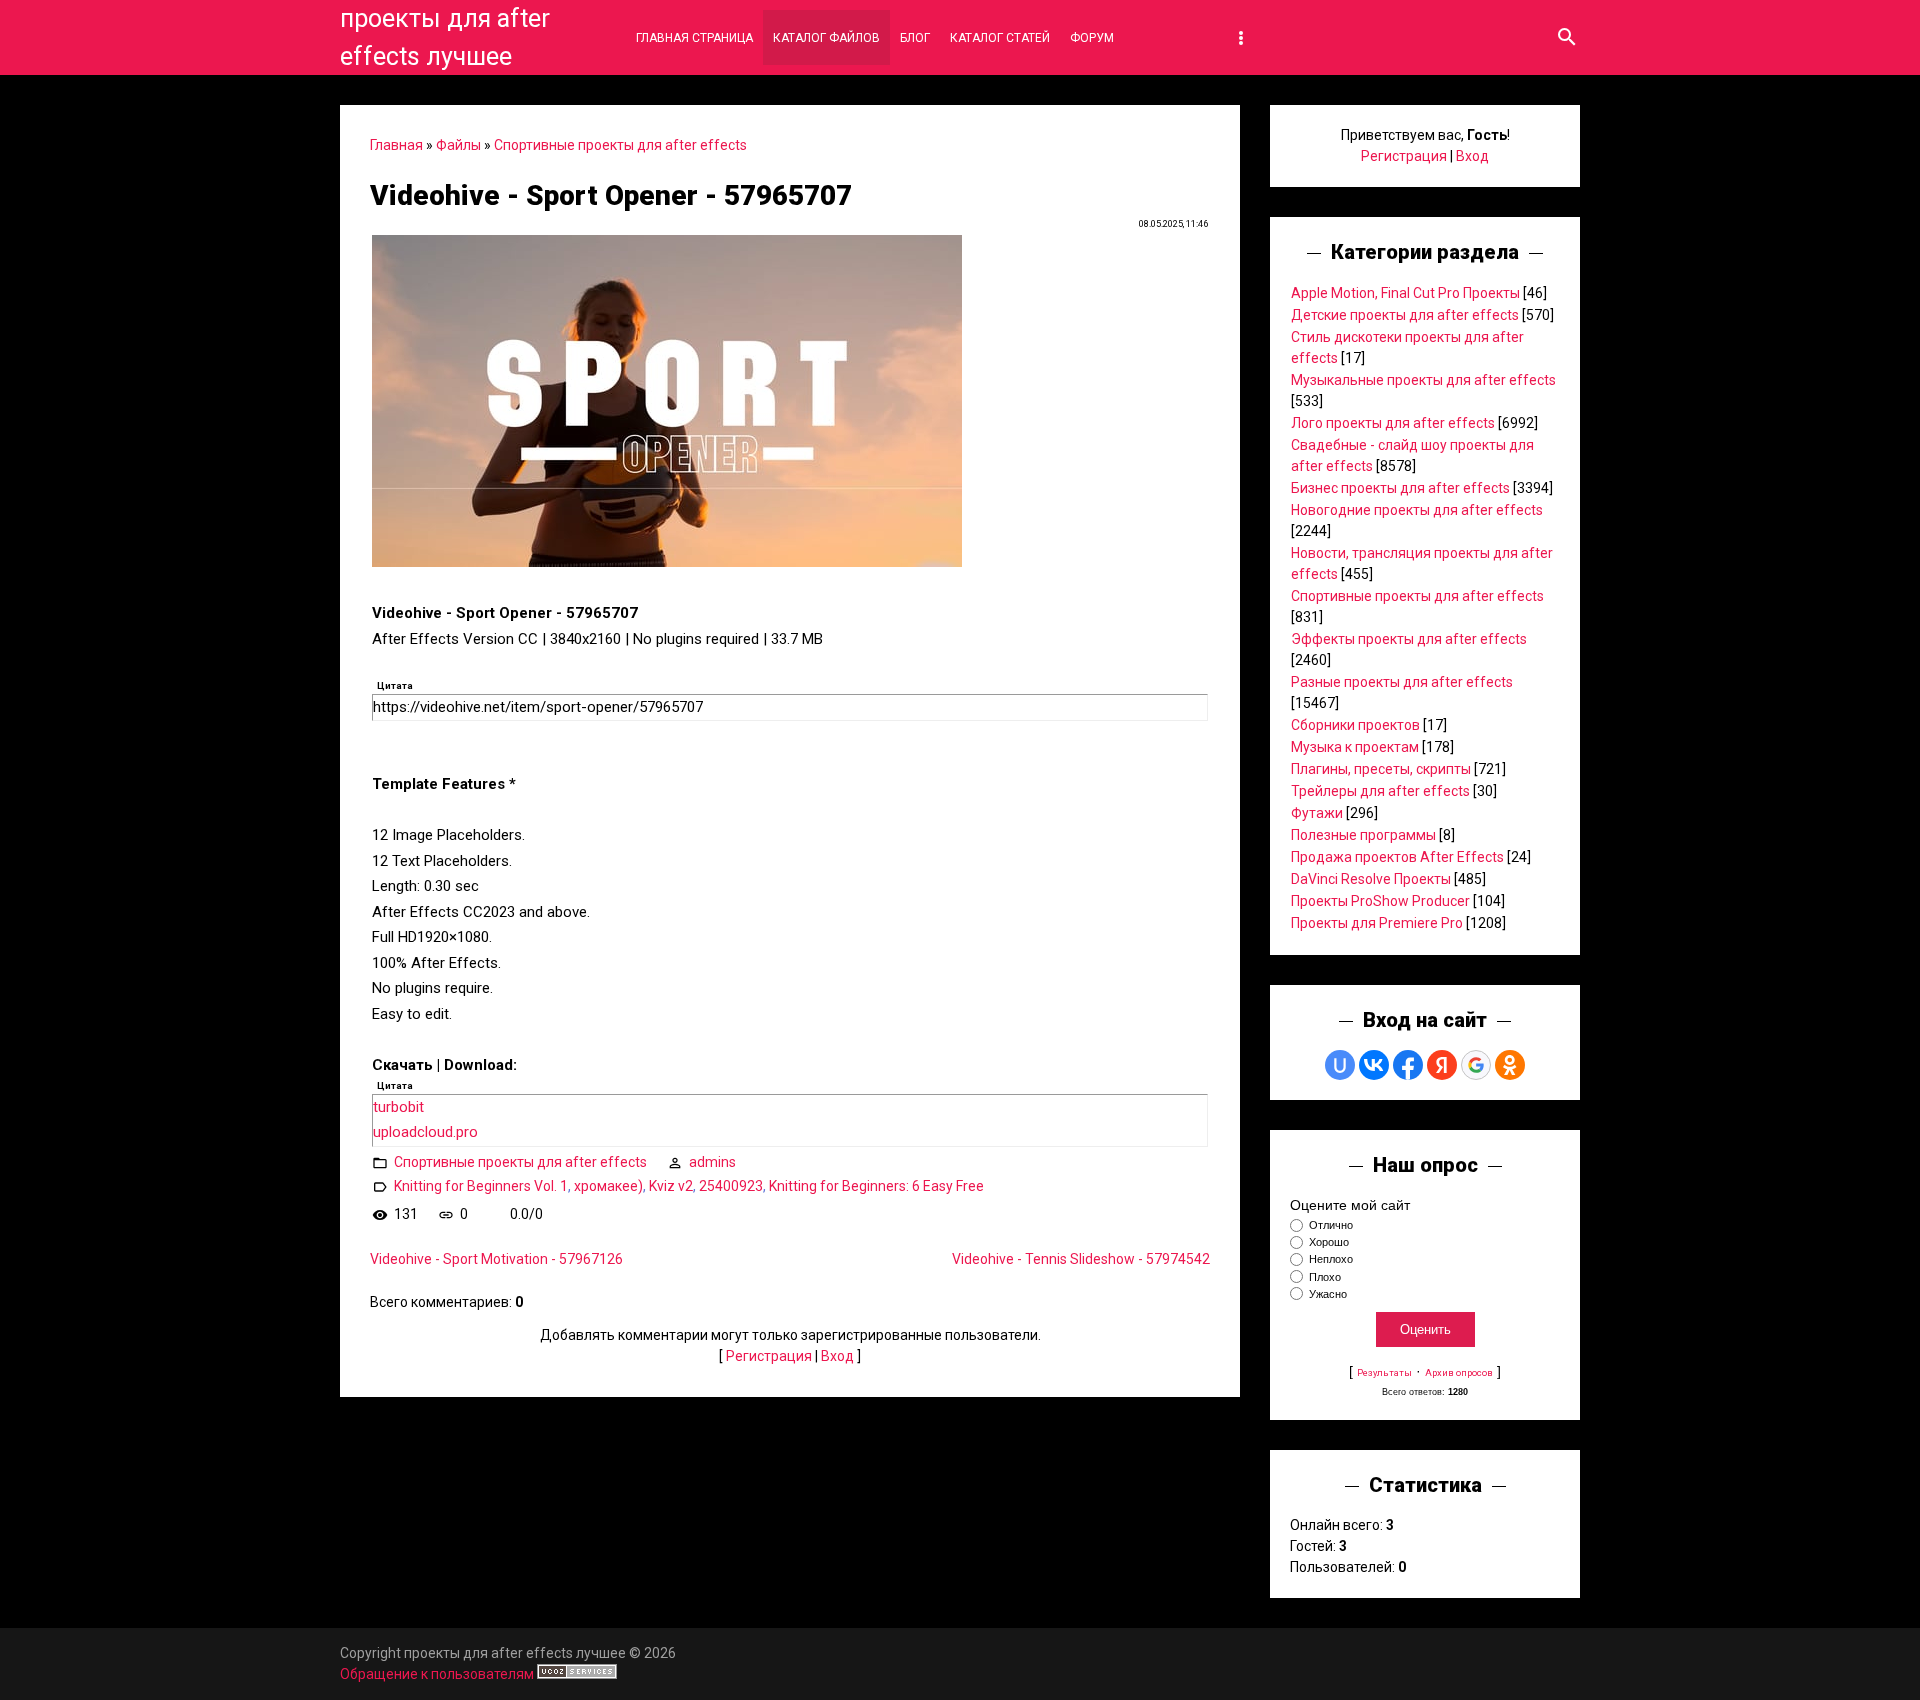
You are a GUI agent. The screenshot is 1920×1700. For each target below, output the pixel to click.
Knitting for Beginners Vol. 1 (481, 1186)
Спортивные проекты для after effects (620, 145)
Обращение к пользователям (437, 1674)
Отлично (1331, 1225)
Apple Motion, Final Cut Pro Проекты (1405, 293)
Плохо (1325, 1277)
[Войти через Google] (1476, 1065)
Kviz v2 (671, 1186)
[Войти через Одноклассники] (1510, 1065)
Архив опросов (1459, 1372)
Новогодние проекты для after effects (1417, 510)
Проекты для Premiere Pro (1377, 923)
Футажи (1317, 813)
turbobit (398, 1107)
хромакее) (608, 1186)
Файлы (458, 145)
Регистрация (769, 1356)
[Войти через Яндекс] (1442, 1065)
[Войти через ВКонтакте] (1374, 1065)
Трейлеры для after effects (1380, 791)
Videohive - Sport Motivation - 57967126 (496, 1259)
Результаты (1384, 1372)
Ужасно (1328, 1294)
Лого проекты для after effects (1393, 423)
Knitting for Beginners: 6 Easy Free (876, 1186)
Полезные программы (1363, 835)
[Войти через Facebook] (1408, 1065)
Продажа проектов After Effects (1397, 857)
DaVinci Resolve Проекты (1371, 879)
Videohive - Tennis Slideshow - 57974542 (1081, 1259)
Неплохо (1331, 1260)
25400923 (731, 1186)
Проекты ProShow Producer (1380, 901)
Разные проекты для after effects (1402, 682)
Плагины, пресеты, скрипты (1381, 769)
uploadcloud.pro (425, 1132)
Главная (396, 145)
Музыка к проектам (1355, 747)
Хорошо (1329, 1242)
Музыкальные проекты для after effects (1423, 380)
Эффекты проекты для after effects (1409, 639)
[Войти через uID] (1340, 1065)
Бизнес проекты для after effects (1400, 488)
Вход (837, 1356)
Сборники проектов (1355, 725)
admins (712, 1162)
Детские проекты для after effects (1405, 315)
